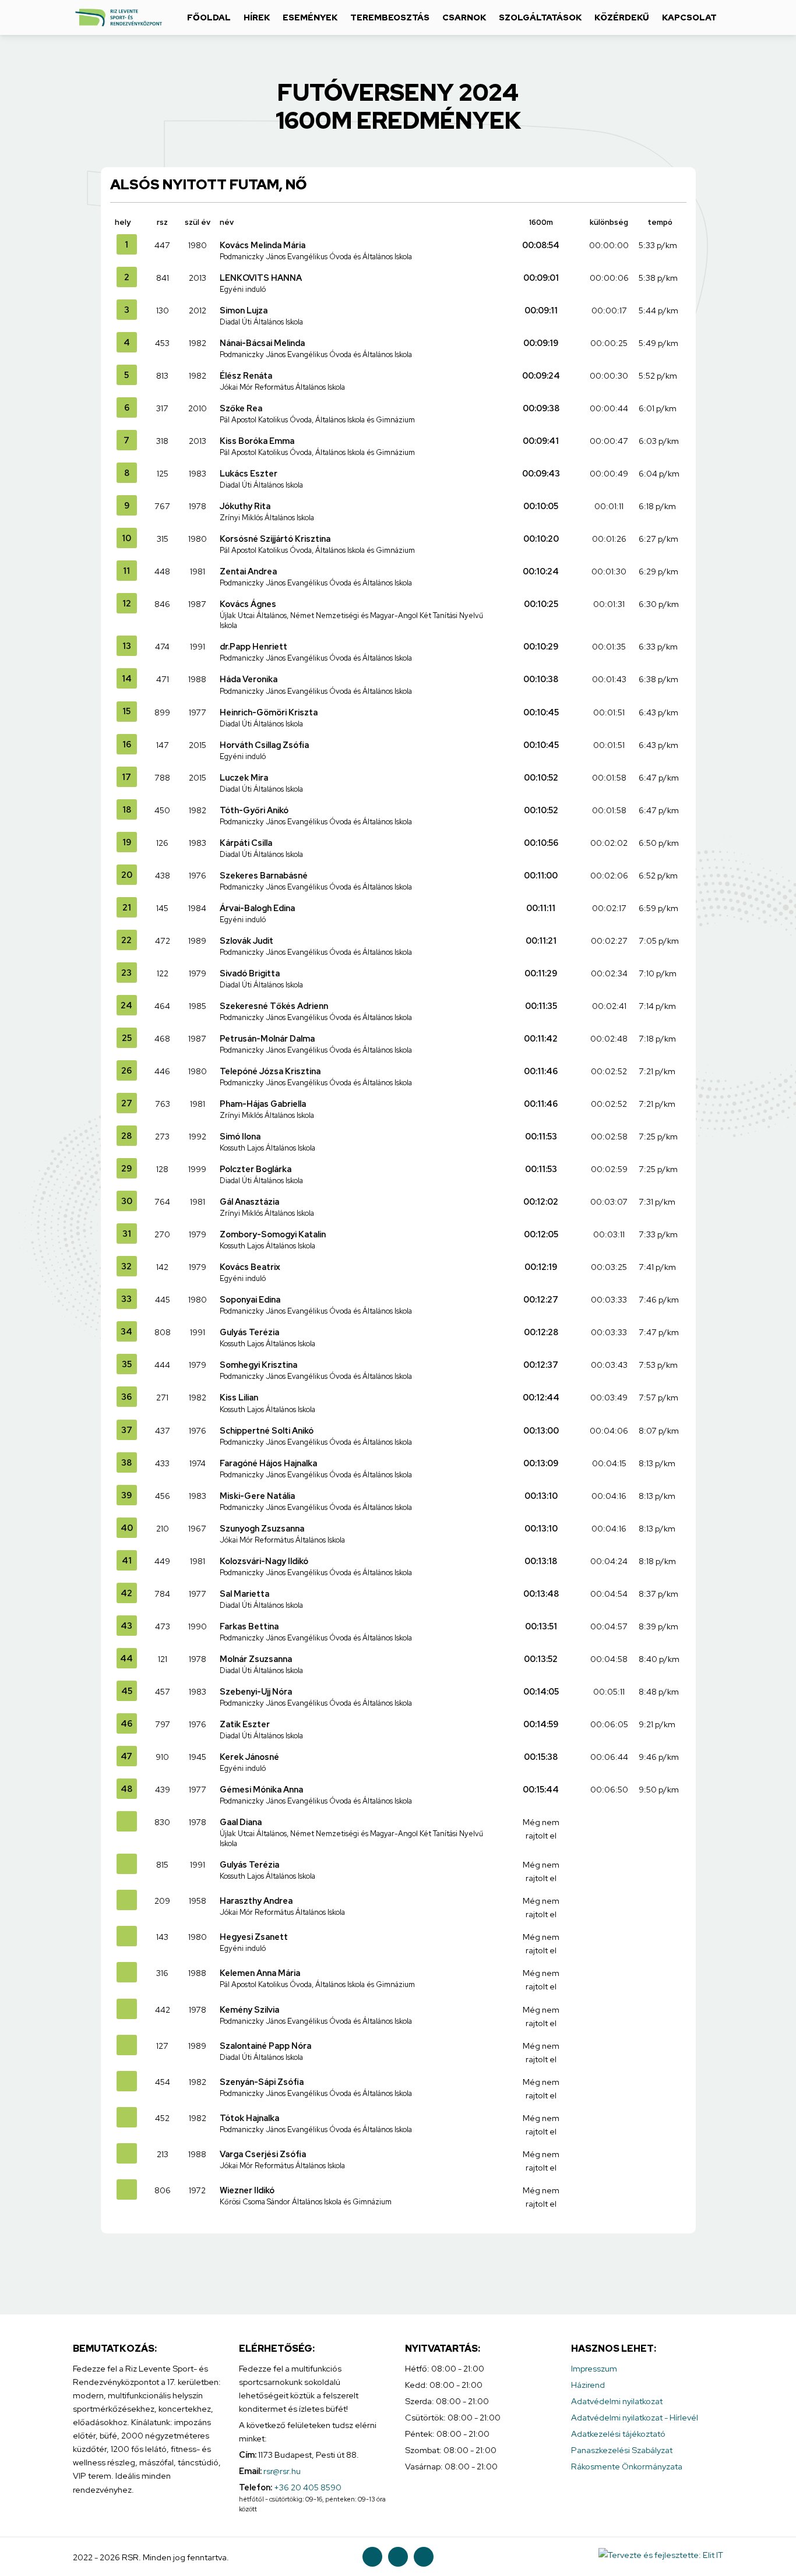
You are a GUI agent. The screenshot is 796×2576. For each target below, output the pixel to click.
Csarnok (464, 17)
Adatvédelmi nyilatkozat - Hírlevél (635, 2417)
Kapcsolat (689, 17)
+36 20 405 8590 (308, 2487)
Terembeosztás (390, 17)
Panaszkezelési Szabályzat (622, 2450)
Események (310, 17)
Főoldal (209, 17)
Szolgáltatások (540, 17)
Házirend (588, 2385)
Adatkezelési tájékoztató (618, 2434)
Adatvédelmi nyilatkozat (617, 2401)
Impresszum (594, 2368)
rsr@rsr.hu (282, 2471)
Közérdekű (622, 17)
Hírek (257, 17)
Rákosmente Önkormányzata (627, 2466)
